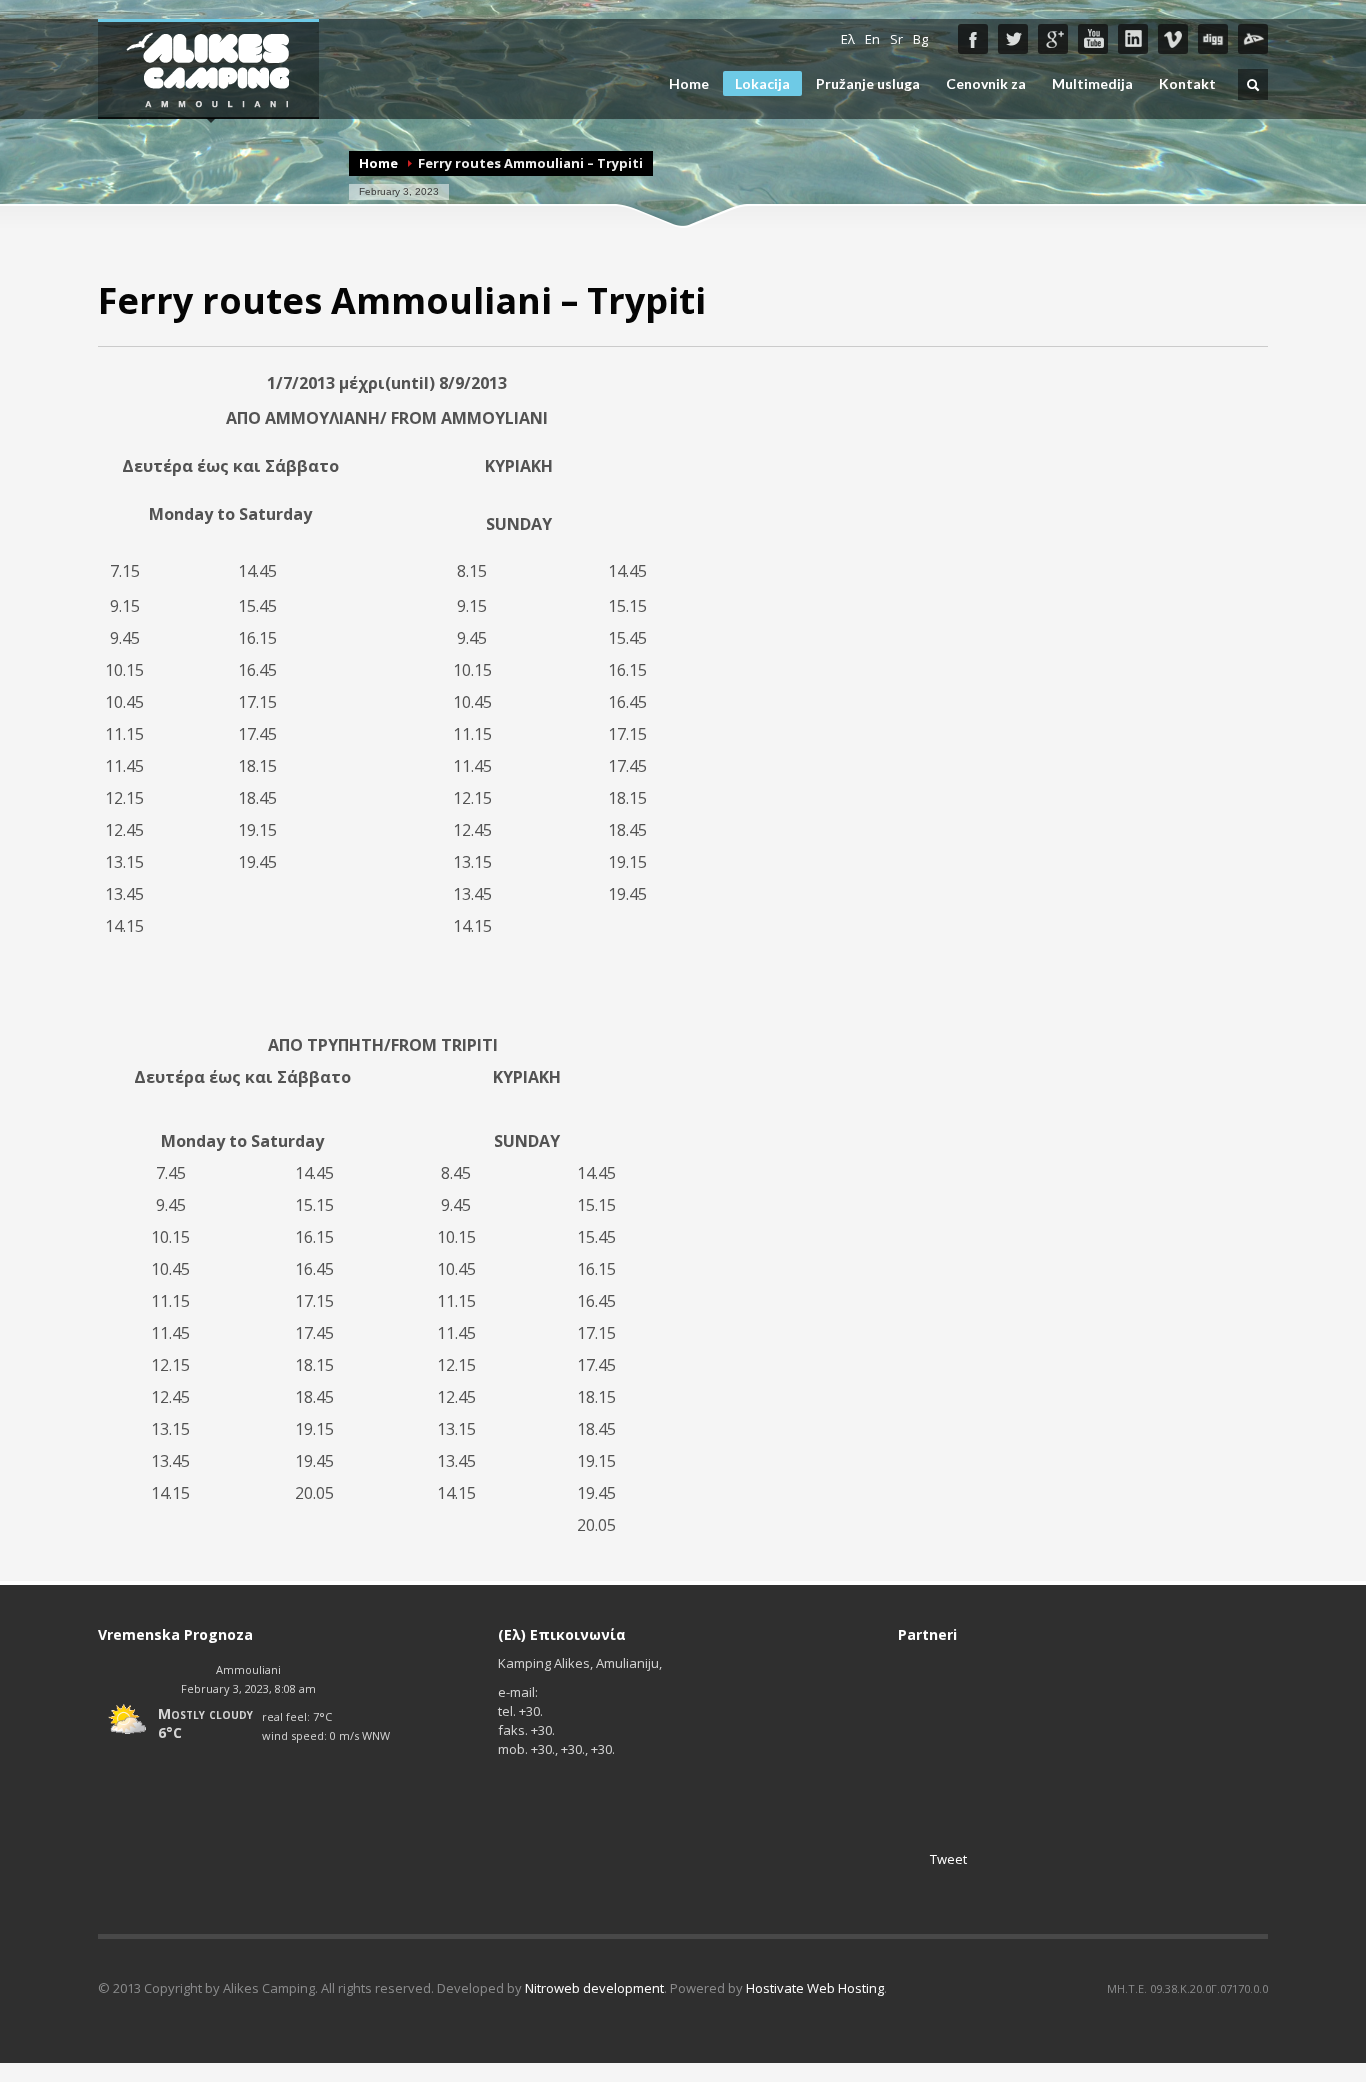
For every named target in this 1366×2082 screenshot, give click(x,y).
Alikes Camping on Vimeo (1173, 39)
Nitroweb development (594, 1988)
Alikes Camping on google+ (1053, 39)
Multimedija (1092, 84)
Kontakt (1187, 84)
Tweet (948, 1859)
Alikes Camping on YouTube (1093, 39)
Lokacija (762, 83)
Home (689, 84)
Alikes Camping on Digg (1213, 39)
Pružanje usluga (868, 84)
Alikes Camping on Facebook (973, 39)
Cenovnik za (986, 84)
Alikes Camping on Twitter (1013, 39)
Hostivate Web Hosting (815, 1988)
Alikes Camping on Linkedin (1133, 39)
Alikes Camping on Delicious (1253, 39)
